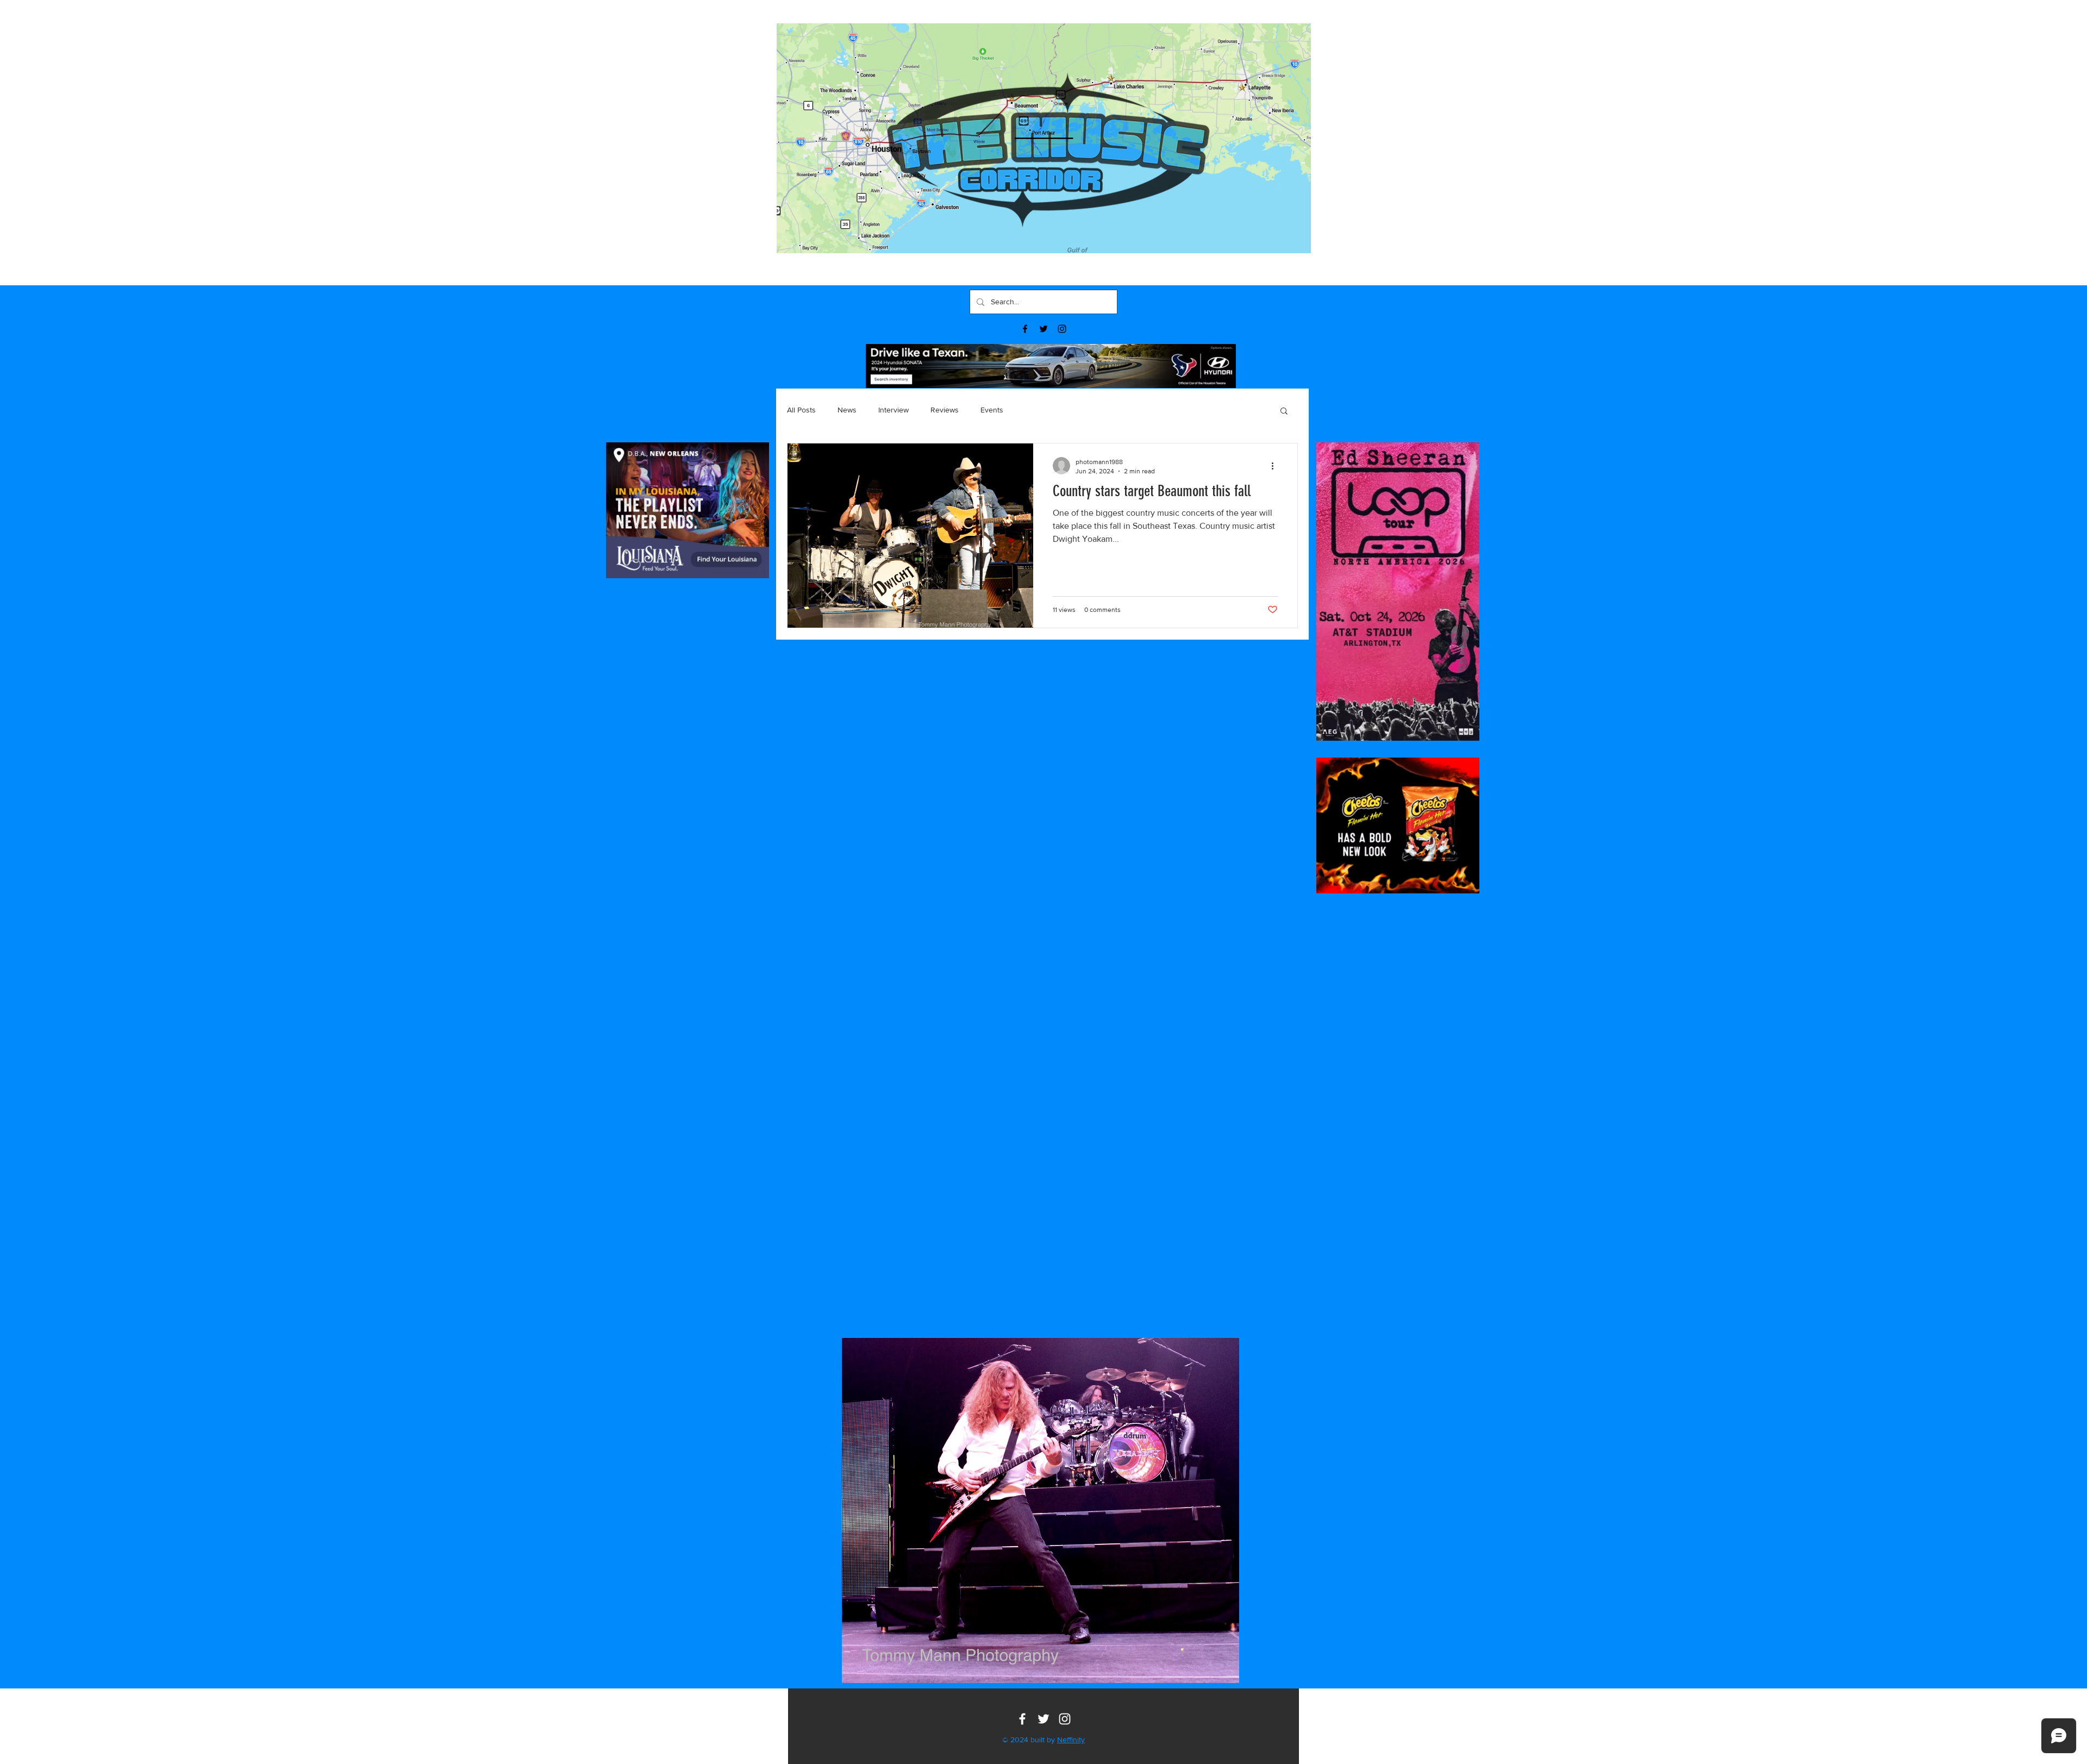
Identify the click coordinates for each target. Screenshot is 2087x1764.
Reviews (945, 410)
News (847, 410)
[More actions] (1276, 466)
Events (992, 410)
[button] (1284, 412)
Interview (893, 410)
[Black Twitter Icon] (1043, 329)
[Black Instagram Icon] (1062, 329)
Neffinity (1071, 1740)
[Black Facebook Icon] (1025, 329)
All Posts (801, 410)
